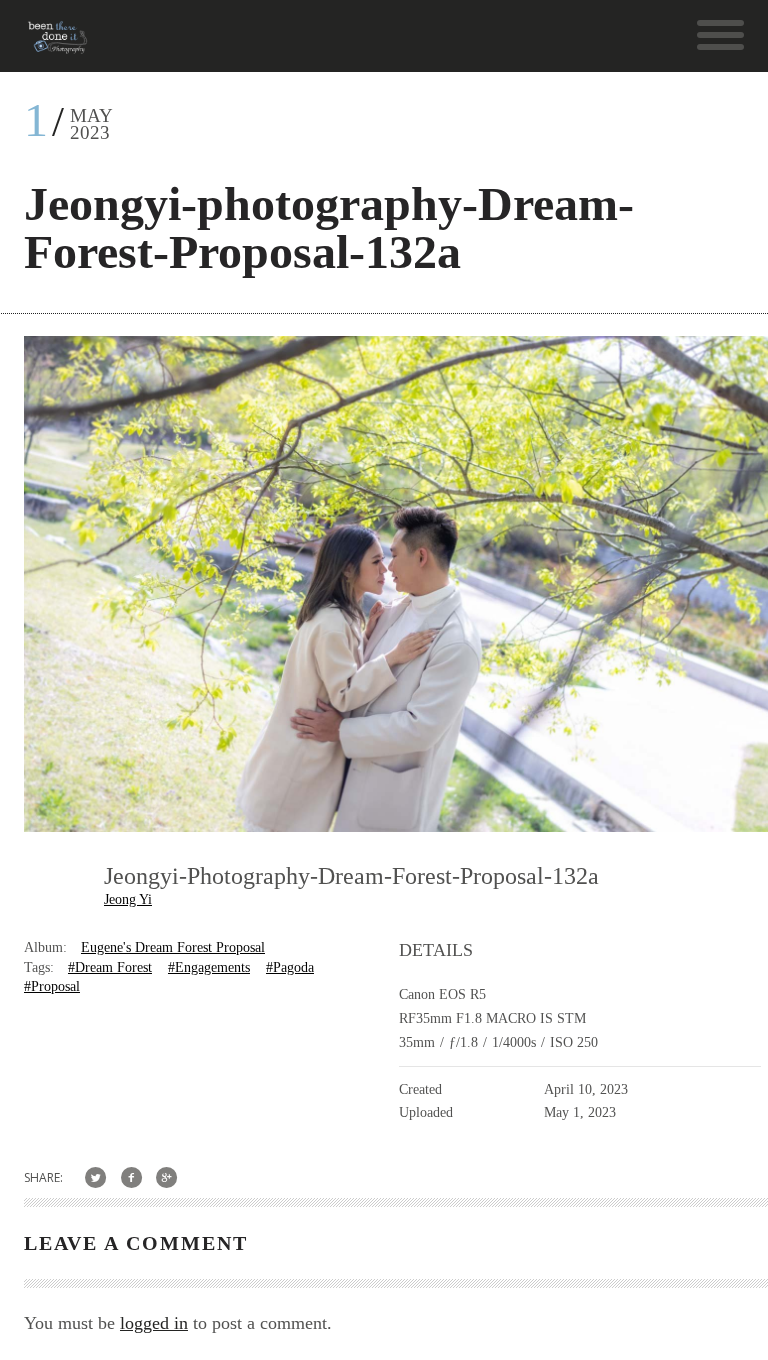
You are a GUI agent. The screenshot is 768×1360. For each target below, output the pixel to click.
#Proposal (52, 986)
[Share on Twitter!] (95, 1177)
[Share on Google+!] (167, 1177)
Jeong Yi (128, 899)
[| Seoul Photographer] (57, 44)
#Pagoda (290, 967)
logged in (154, 1323)
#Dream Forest (110, 967)
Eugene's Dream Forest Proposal (173, 947)
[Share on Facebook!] (131, 1177)
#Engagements (209, 967)
